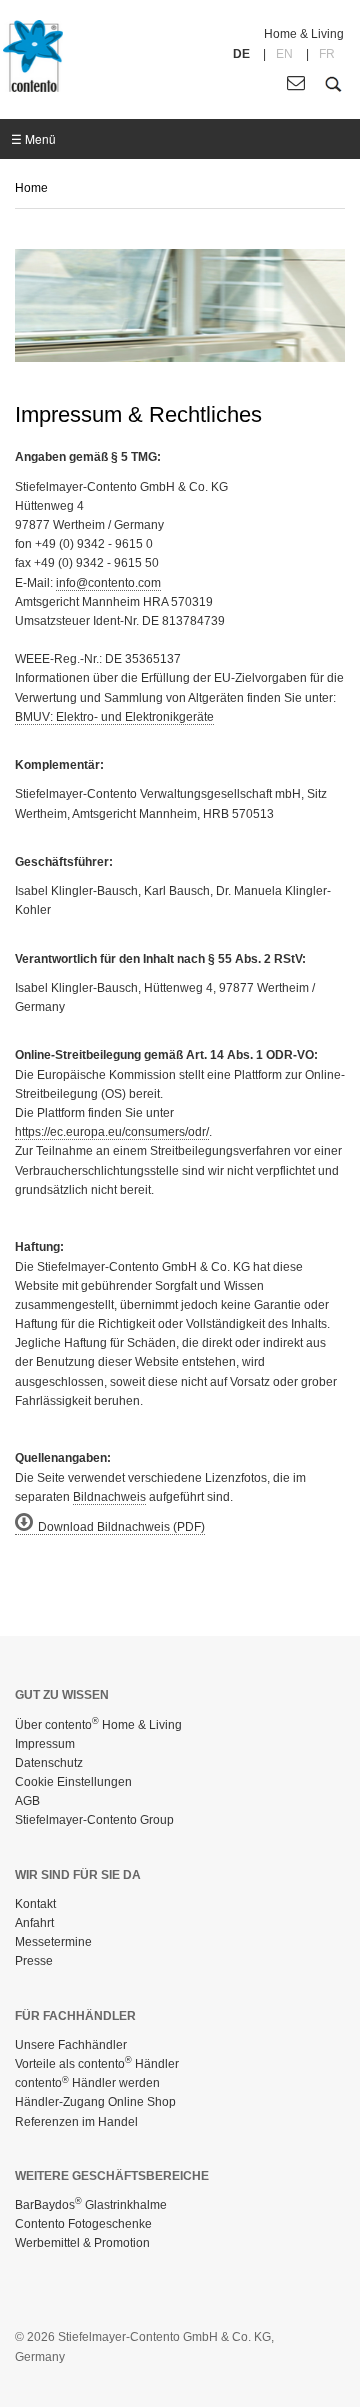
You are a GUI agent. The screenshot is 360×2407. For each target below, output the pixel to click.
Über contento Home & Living (98, 1725)
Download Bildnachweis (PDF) (121, 1527)
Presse (34, 1961)
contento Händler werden (87, 2083)
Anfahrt (34, 1923)
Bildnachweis (109, 1497)
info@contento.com (108, 583)
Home (31, 188)
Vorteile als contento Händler (97, 2064)
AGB (27, 1801)
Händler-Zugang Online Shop (95, 2102)
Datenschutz (49, 1763)
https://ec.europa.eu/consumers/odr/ (112, 1132)
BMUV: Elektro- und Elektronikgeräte (114, 717)
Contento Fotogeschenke (83, 2224)
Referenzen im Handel (76, 2122)
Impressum (45, 1744)
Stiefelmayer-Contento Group (94, 1820)
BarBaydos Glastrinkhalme (91, 2205)
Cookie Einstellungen (73, 1782)
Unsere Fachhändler (71, 2045)
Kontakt (35, 1904)
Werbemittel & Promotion (82, 2243)
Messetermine (53, 1942)
